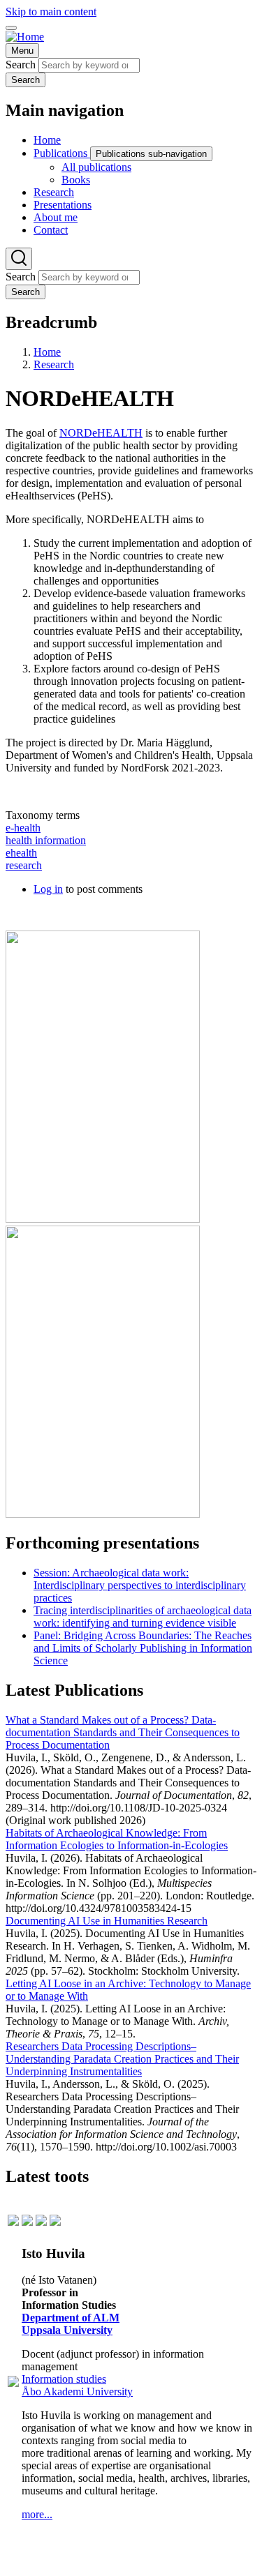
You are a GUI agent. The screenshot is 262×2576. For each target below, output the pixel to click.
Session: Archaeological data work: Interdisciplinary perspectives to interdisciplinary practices (140, 1585)
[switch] (11, 28)
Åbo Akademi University (77, 2392)
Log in (48, 889)
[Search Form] (19, 259)
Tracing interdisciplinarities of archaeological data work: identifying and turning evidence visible (143, 1617)
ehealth (21, 853)
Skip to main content (51, 12)
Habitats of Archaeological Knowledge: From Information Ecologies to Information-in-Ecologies (117, 1839)
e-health (23, 828)
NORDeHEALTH (101, 433)
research (24, 865)
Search (21, 65)
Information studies (64, 2379)
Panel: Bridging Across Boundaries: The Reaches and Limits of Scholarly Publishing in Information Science (143, 1648)
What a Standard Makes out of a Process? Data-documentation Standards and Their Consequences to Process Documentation (123, 1732)
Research (54, 364)
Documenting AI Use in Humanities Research (107, 1921)
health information (46, 840)
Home (47, 352)
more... (37, 2514)
